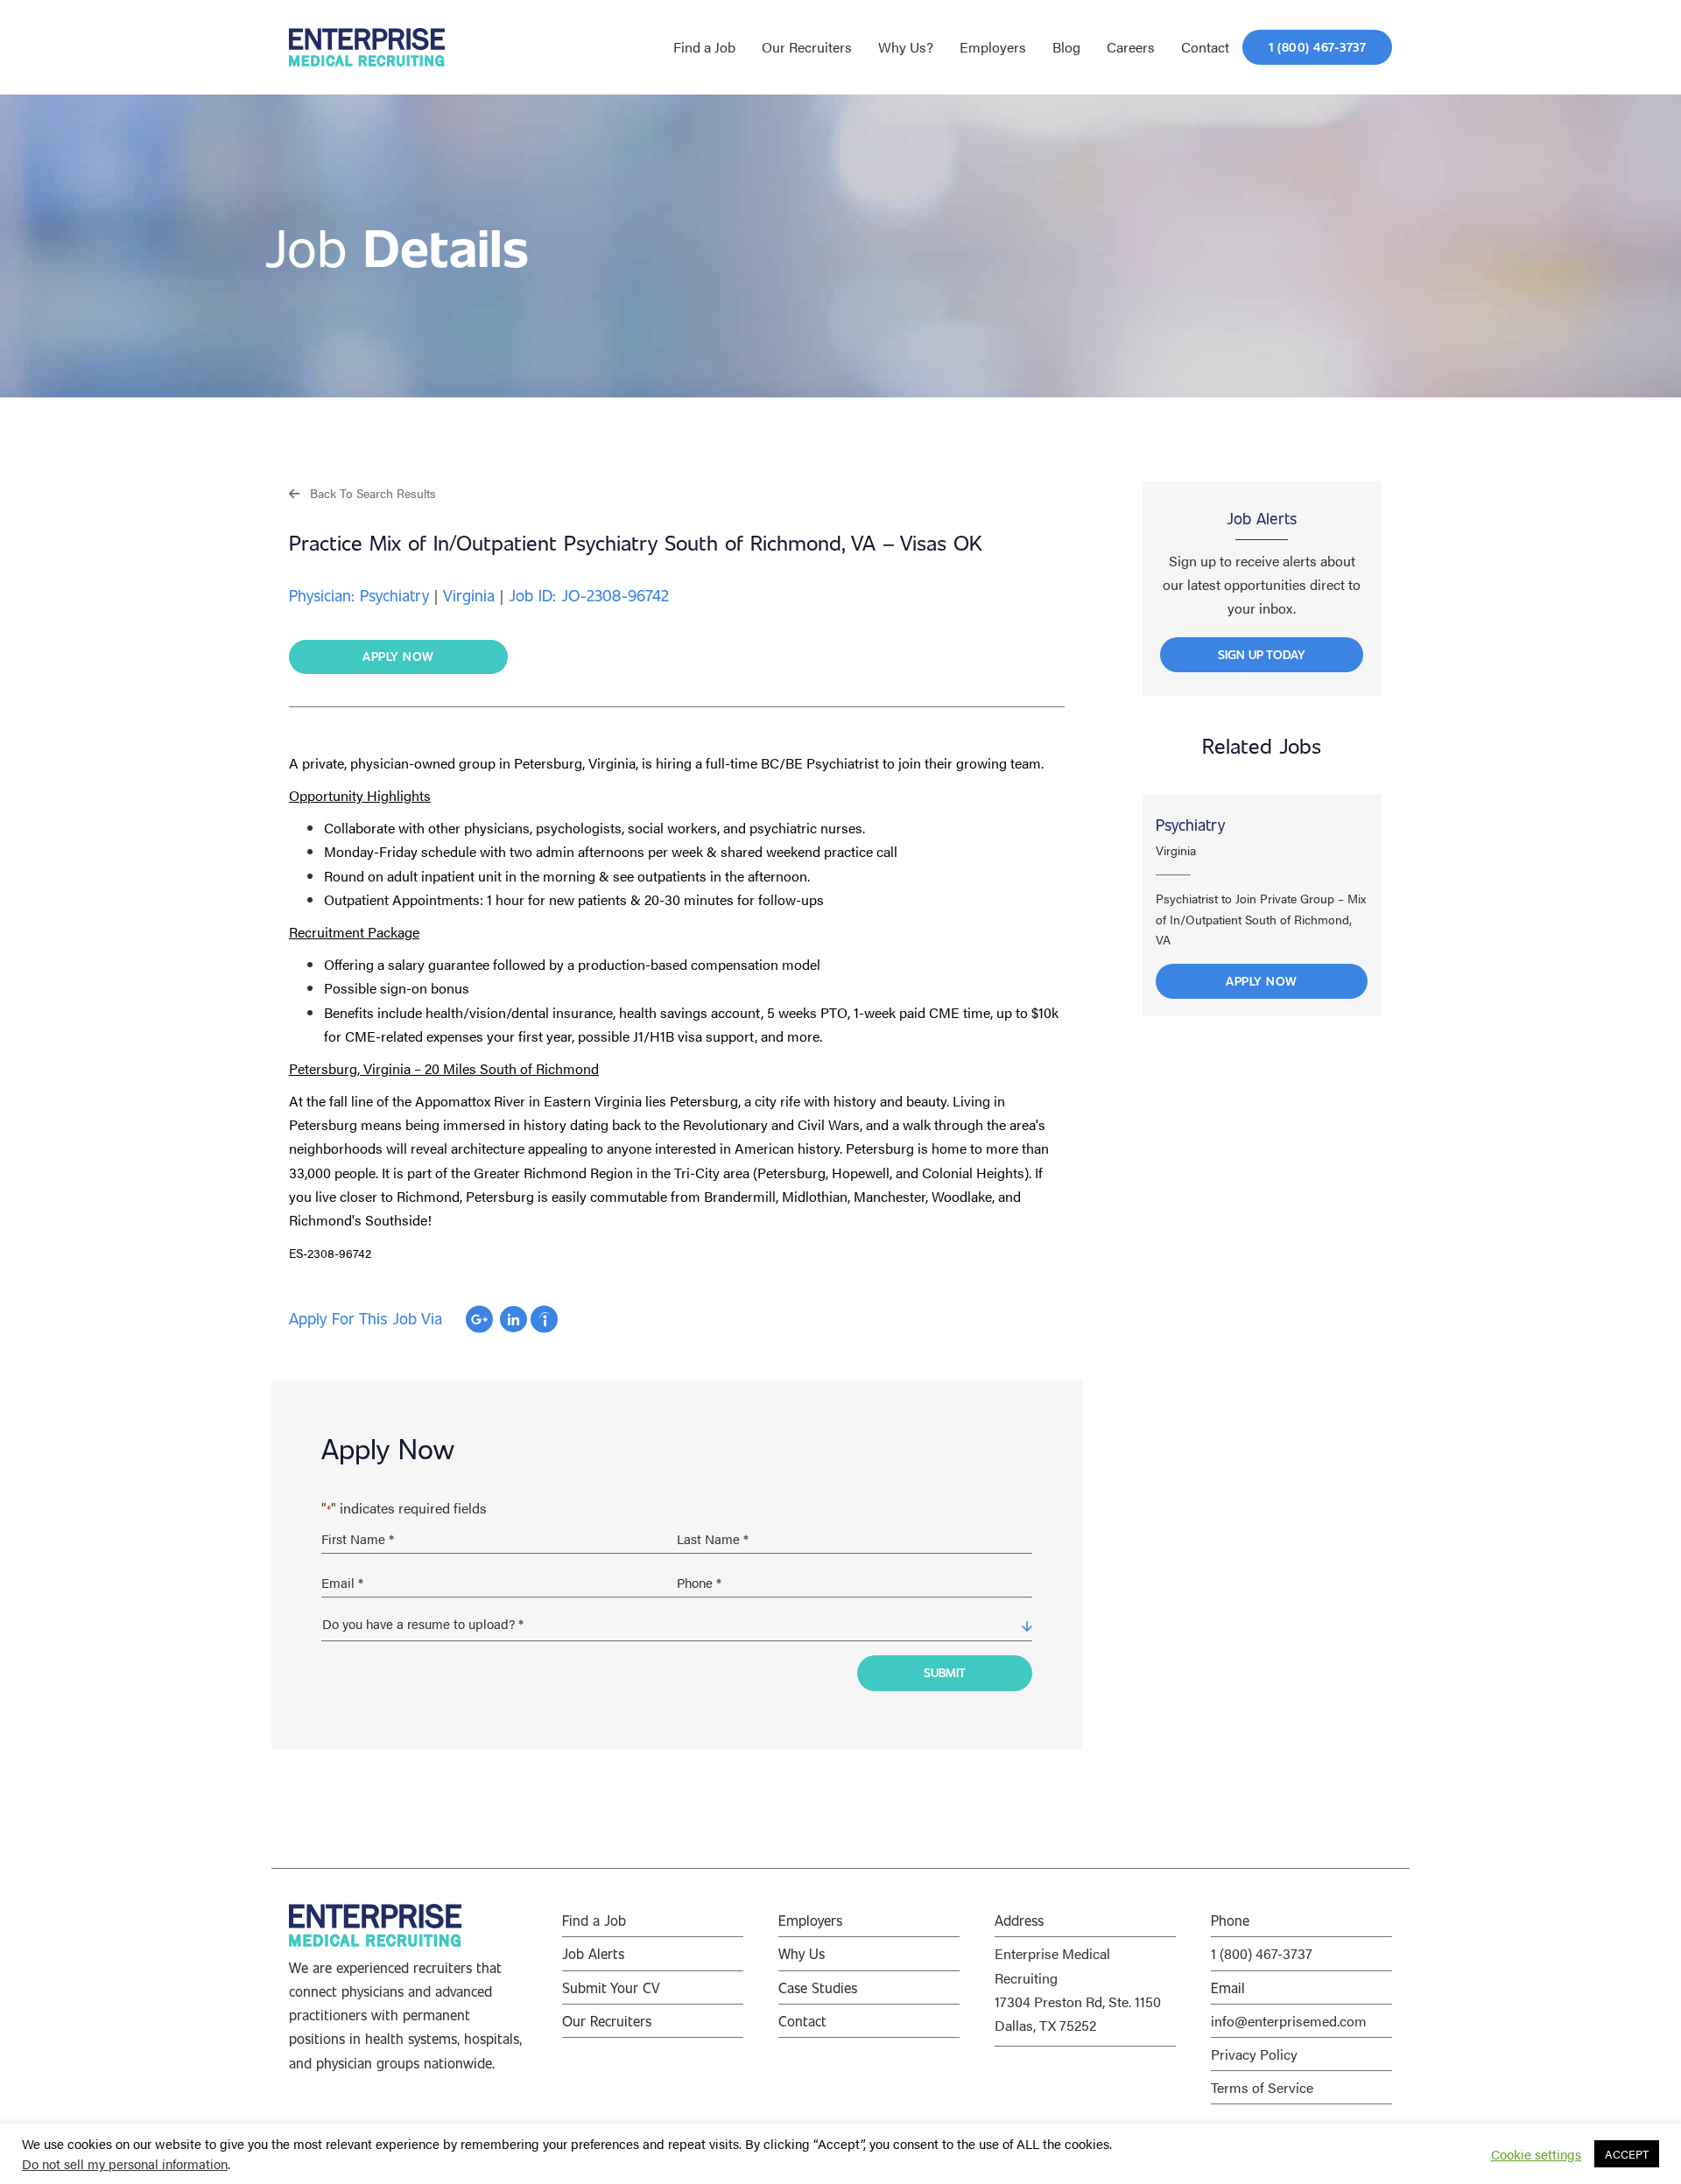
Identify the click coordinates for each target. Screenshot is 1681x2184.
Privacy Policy (1254, 2054)
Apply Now (1262, 981)
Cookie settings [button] (1536, 2154)
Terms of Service (1262, 2087)
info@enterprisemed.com (1289, 2021)
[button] (362, 492)
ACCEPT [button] (1627, 2154)
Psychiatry (1190, 825)
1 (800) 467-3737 (1262, 1953)
